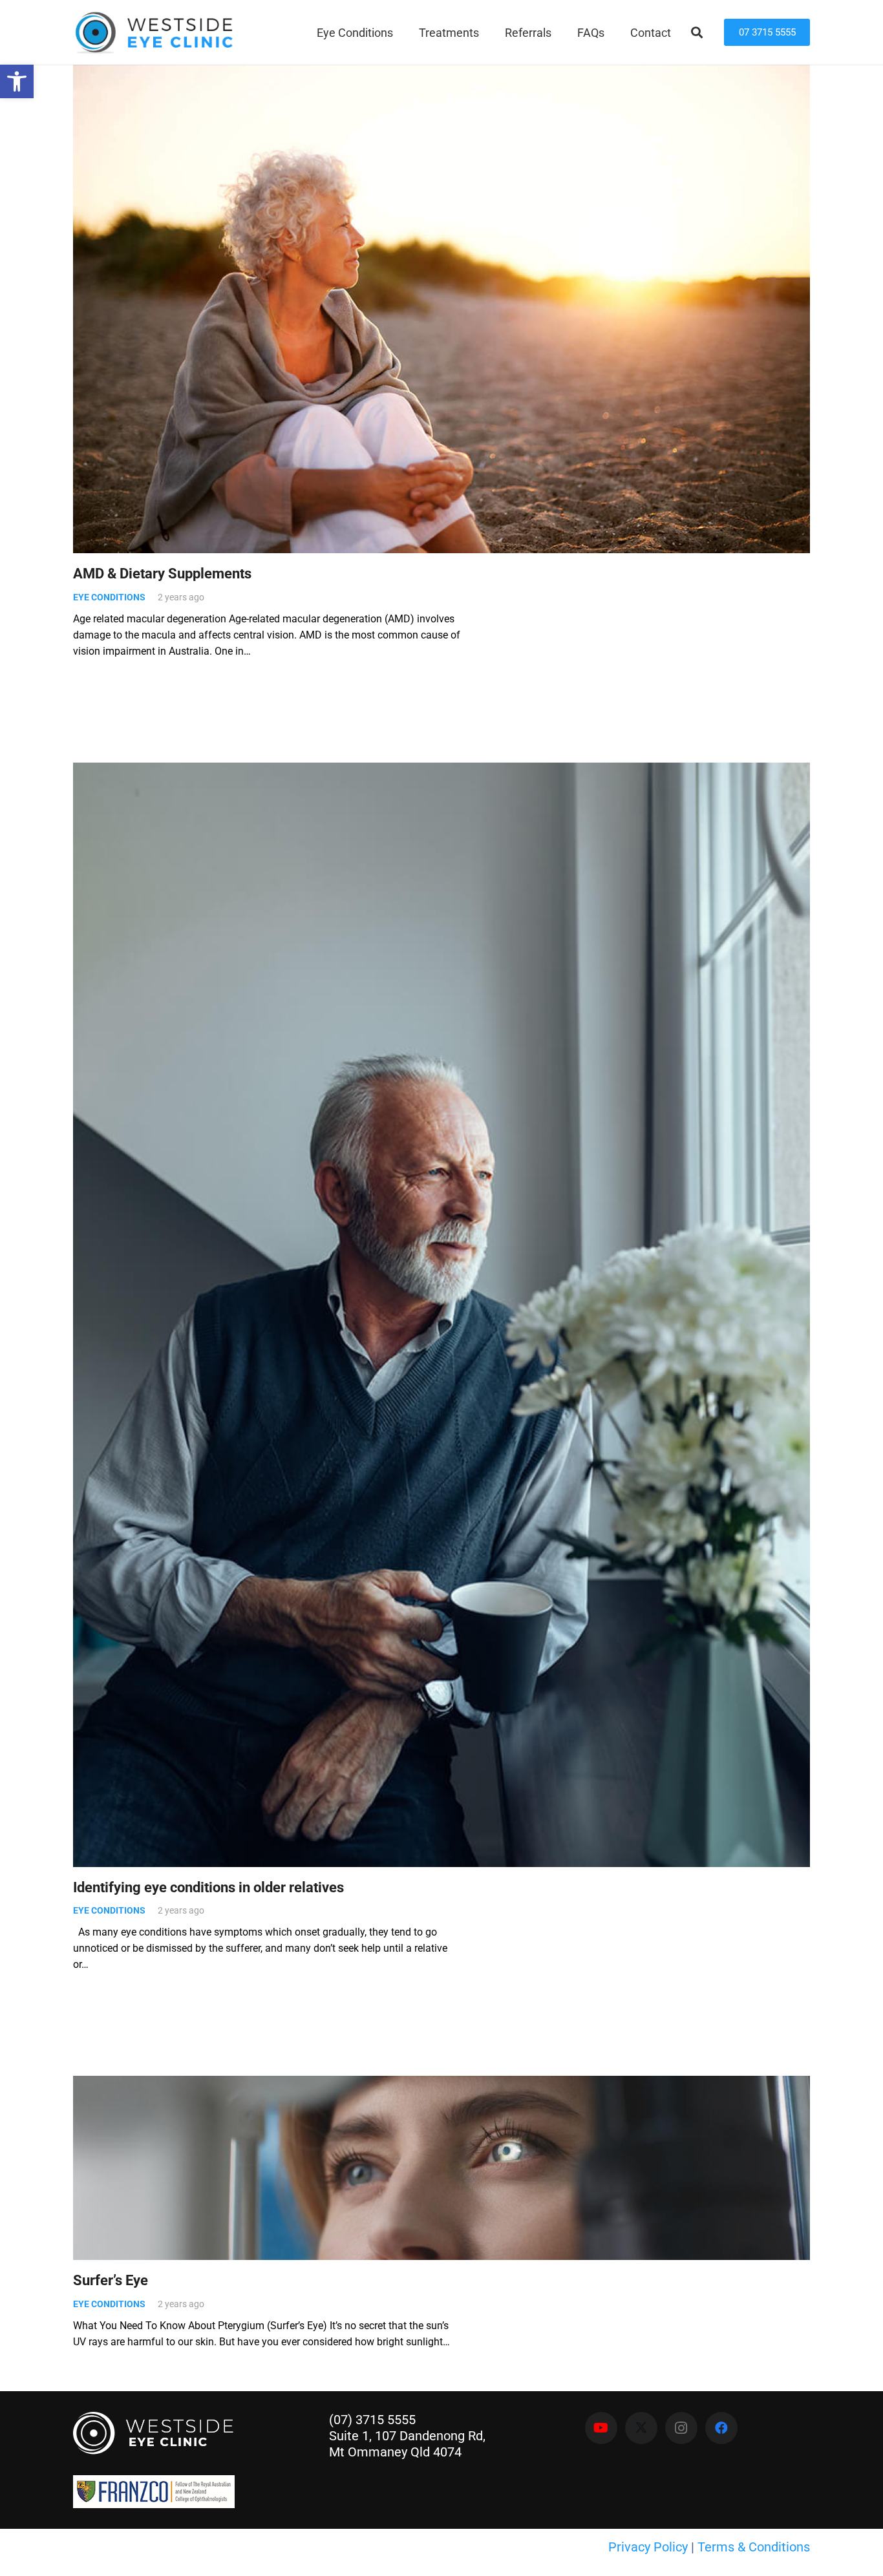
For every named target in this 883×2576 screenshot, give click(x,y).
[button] (403, 32)
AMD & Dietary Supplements (162, 573)
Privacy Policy (648, 2547)
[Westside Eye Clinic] (153, 33)
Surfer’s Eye (111, 2280)
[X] (641, 2428)
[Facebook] (721, 2428)
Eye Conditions (109, 597)
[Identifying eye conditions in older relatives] (441, 1315)
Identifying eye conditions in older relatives (208, 1887)
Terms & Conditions (754, 2547)
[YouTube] (601, 2428)
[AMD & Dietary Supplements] (441, 308)
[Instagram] (681, 2428)
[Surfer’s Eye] (441, 2168)
